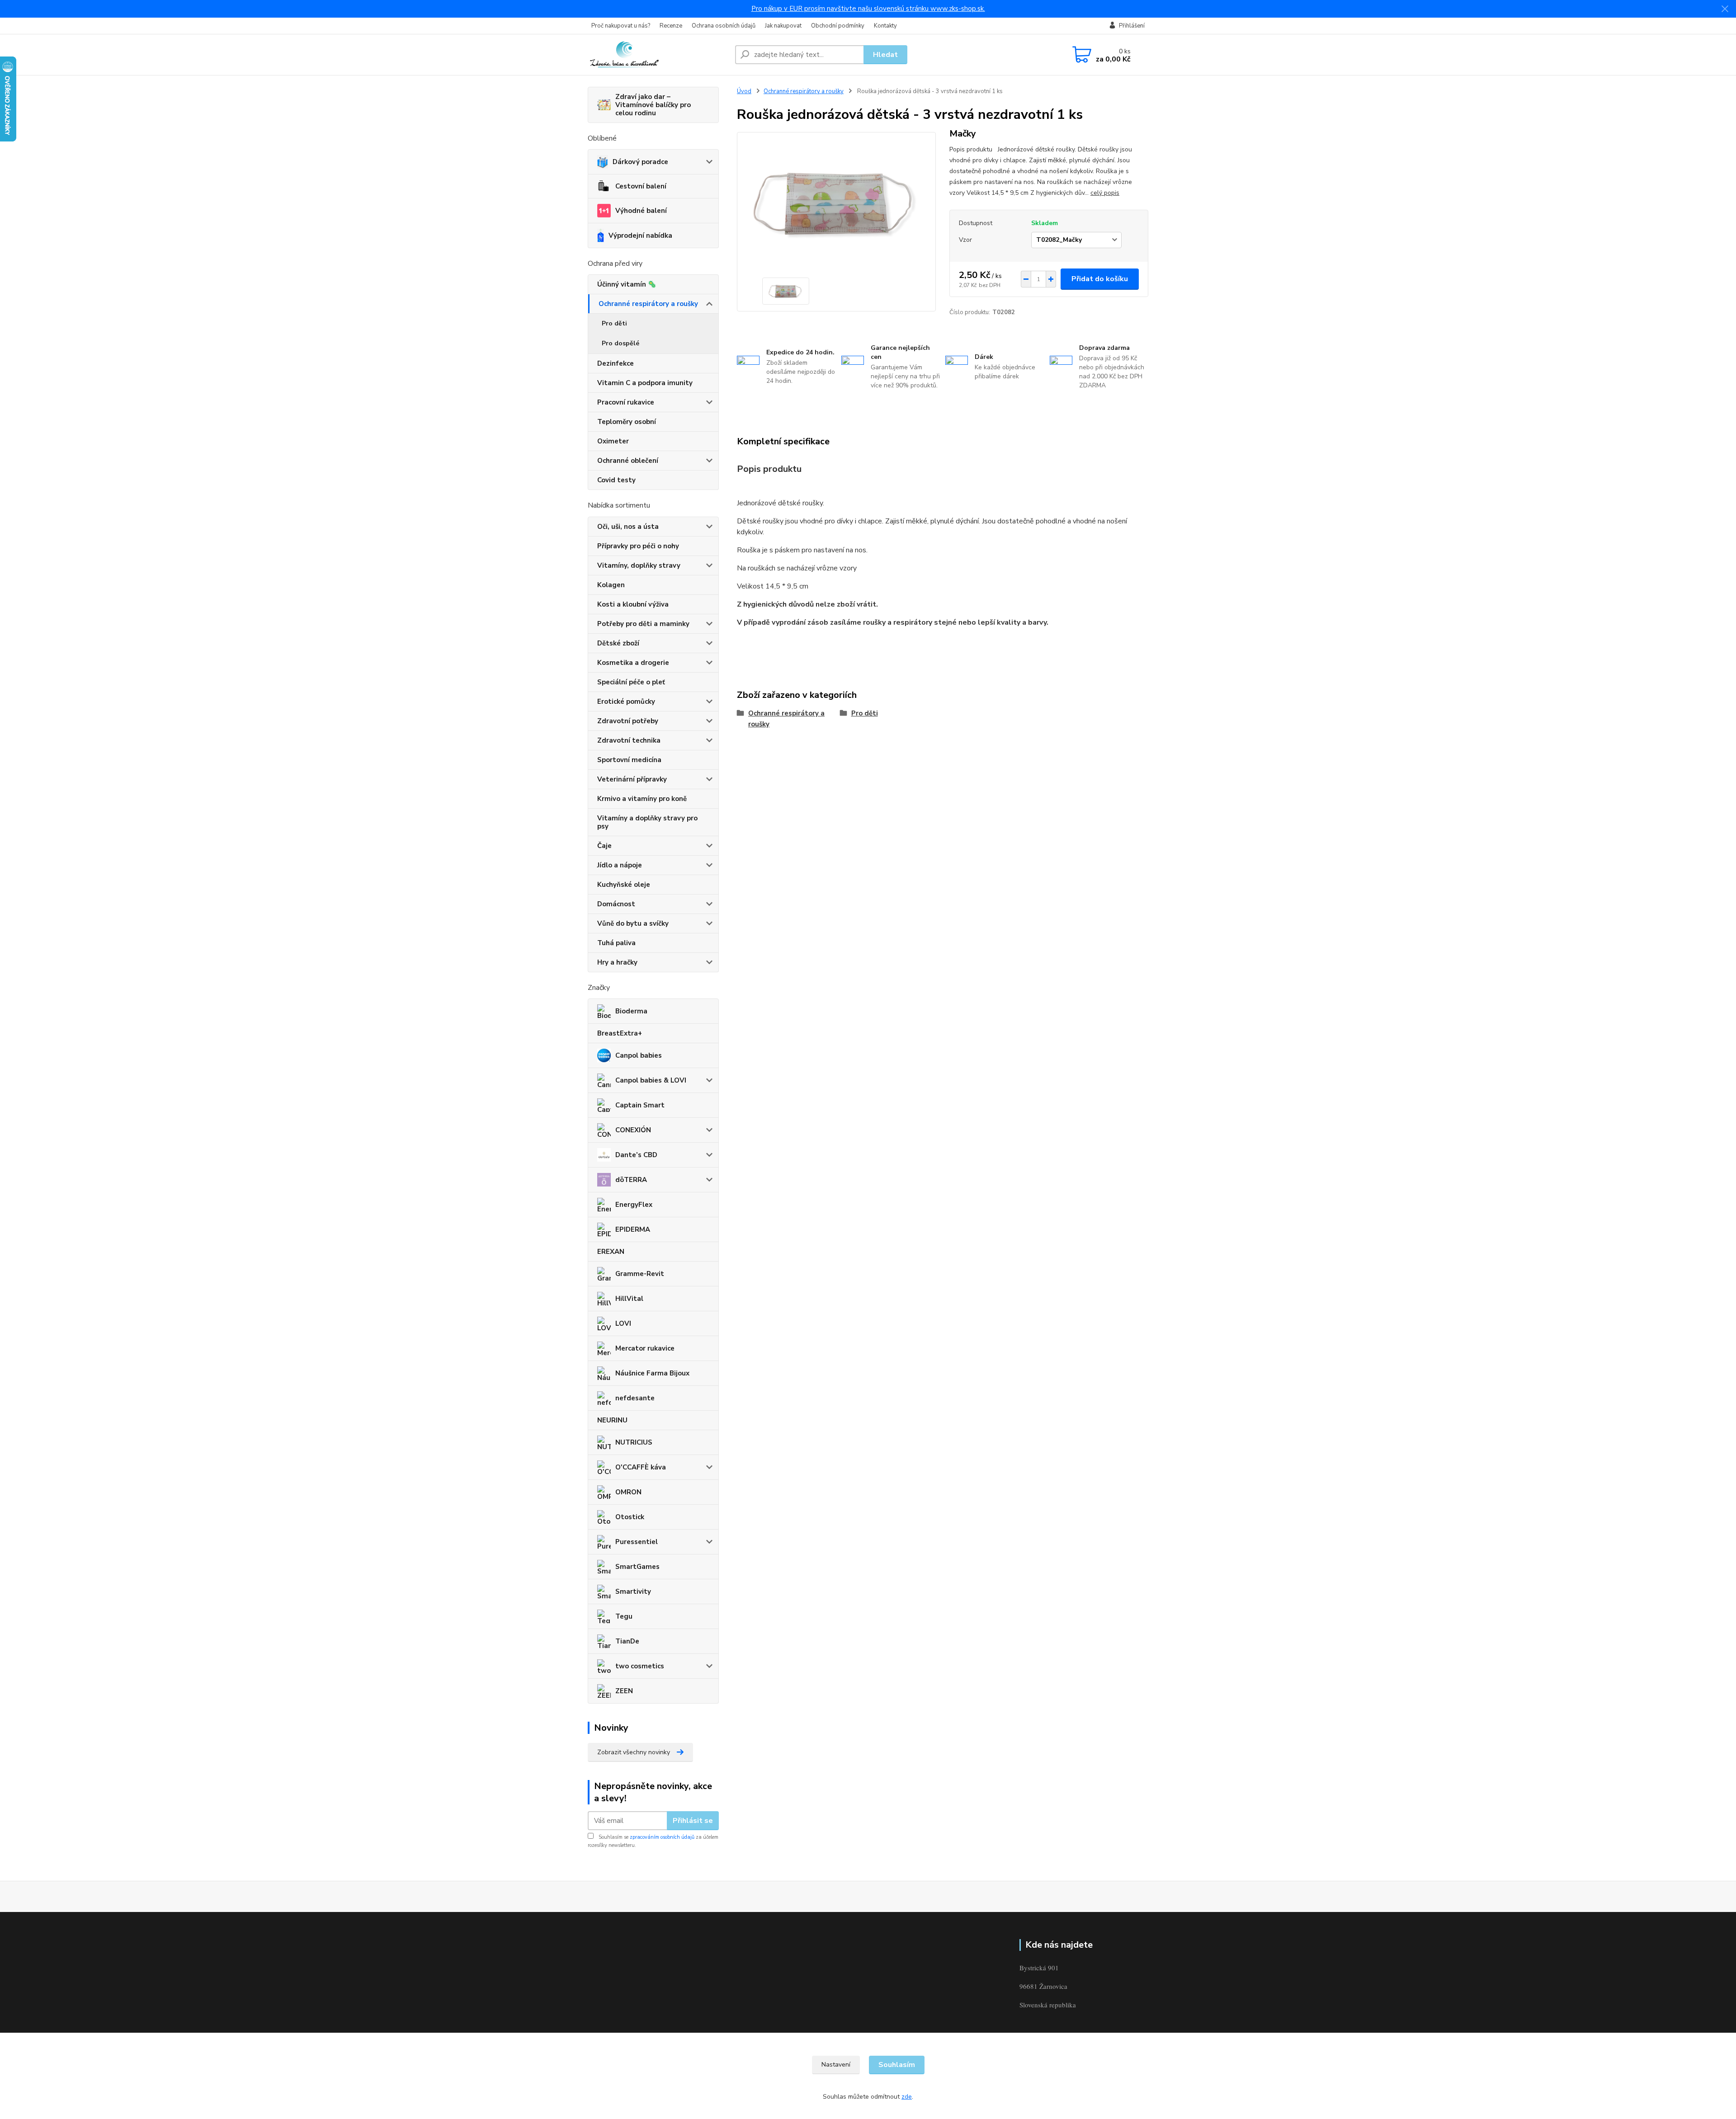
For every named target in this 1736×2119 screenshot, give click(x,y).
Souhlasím (897, 2065)
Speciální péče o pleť (631, 682)
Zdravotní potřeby (628, 721)
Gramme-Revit (640, 1274)
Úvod (744, 91)
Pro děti (614, 323)
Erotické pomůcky (626, 702)
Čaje (604, 846)
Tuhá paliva (616, 943)
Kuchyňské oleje (624, 885)
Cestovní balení (641, 186)
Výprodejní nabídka (640, 235)
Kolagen (611, 585)
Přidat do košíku (1100, 279)
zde (907, 2097)
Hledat (885, 55)
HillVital (629, 1299)
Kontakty (885, 26)
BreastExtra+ (620, 1033)
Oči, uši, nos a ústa (628, 527)
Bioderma (631, 1011)
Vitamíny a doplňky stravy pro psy (647, 822)
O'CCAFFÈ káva (641, 1467)
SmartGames (637, 1567)
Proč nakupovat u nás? (621, 26)
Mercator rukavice (645, 1348)
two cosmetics (640, 1666)
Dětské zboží (618, 643)
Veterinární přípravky (632, 779)
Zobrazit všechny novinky (634, 1752)
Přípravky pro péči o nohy (638, 546)
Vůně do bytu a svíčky (633, 923)
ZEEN (624, 1691)
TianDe (627, 1641)
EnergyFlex (634, 1205)
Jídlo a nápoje (620, 865)
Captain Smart (640, 1105)
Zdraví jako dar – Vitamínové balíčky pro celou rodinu (653, 105)
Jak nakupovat (783, 26)
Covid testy (616, 480)
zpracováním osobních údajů (662, 1837)
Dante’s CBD (636, 1155)
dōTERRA (631, 1180)
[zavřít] (1725, 9)
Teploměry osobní (627, 422)
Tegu (624, 1616)
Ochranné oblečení (628, 461)
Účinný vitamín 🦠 (627, 284)
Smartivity (633, 1592)
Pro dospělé (620, 343)
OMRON (628, 1492)
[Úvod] (658, 55)
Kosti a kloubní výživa (633, 604)
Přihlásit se (693, 1821)
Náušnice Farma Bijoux (652, 1373)
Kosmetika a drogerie (633, 663)
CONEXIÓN (633, 1130)
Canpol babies (639, 1055)
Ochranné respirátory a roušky (648, 304)
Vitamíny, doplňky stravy (639, 565)
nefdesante (635, 1398)
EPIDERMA (633, 1229)
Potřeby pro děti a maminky (643, 624)
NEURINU (612, 1420)
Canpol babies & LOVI (651, 1080)
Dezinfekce (616, 363)
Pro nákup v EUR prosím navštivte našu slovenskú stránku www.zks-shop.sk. (868, 9)
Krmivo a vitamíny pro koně (642, 799)
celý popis (1105, 193)
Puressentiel (637, 1542)
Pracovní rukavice (626, 402)
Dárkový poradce (640, 162)
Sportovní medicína (629, 760)
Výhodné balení (641, 211)
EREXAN (611, 1252)
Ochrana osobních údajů (724, 26)
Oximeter (613, 441)
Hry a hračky (617, 962)
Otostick (630, 1517)
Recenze (671, 26)
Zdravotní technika (629, 740)
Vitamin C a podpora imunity (645, 383)
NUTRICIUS (634, 1442)
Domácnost (616, 904)
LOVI (623, 1323)
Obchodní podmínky (838, 26)
